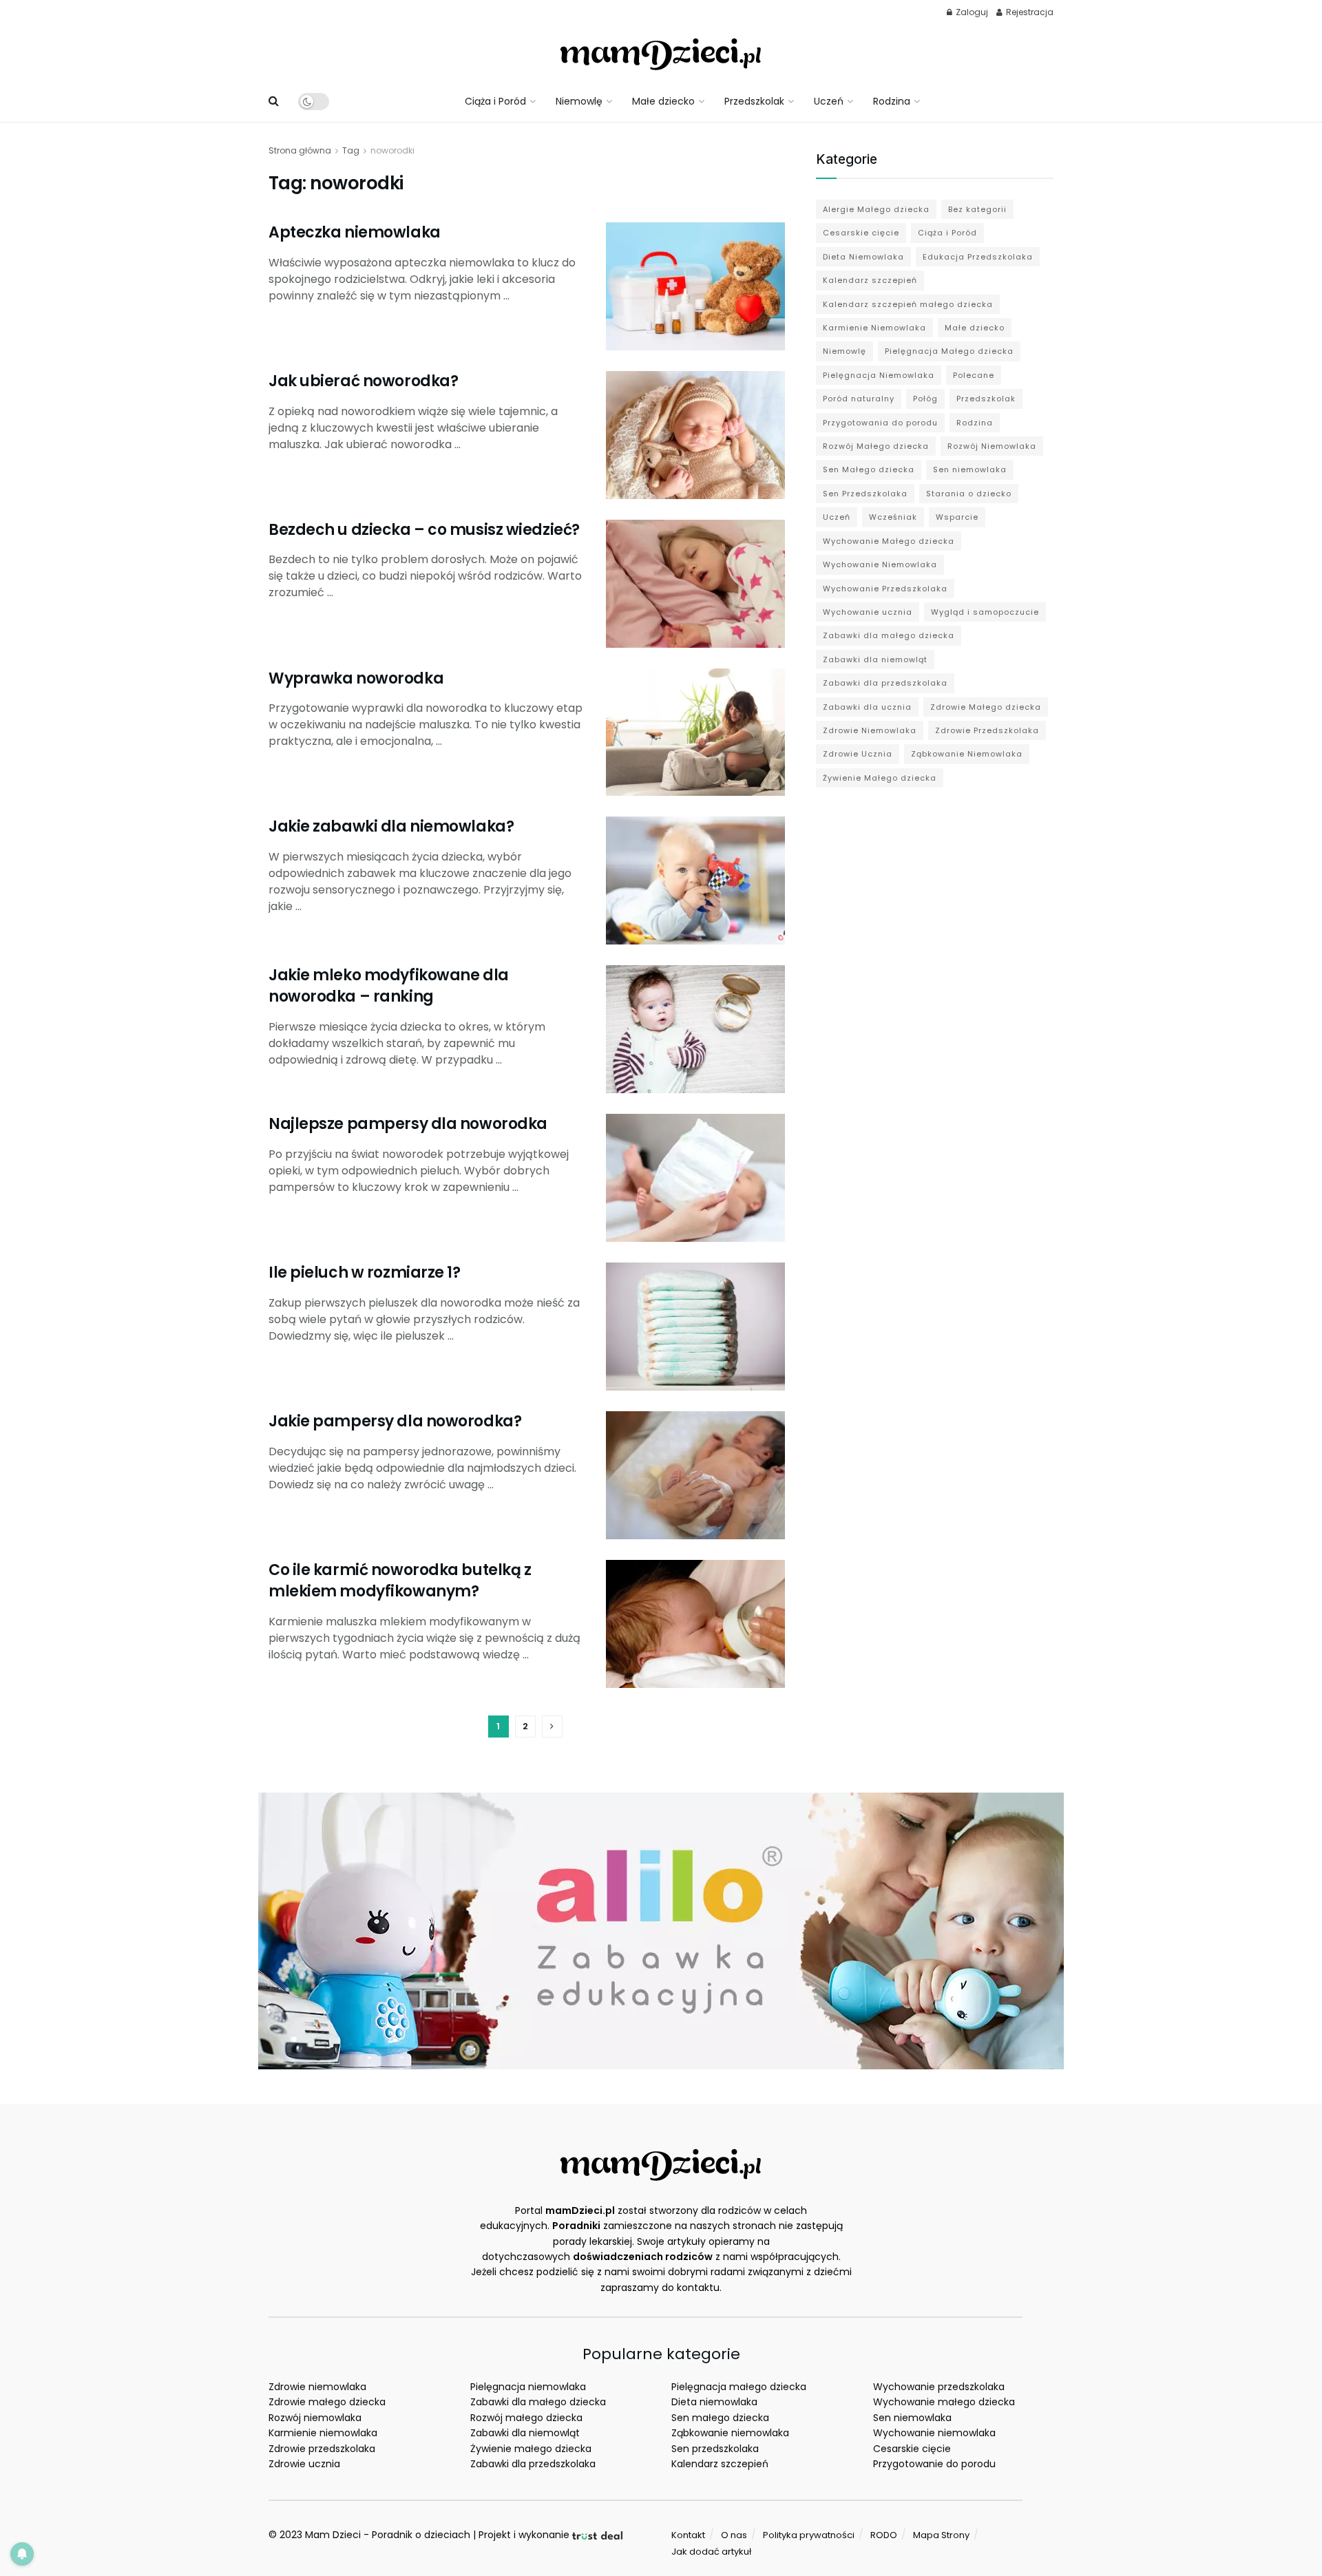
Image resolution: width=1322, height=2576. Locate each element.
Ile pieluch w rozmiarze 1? (365, 1273)
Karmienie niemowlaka (323, 2433)
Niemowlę (579, 101)
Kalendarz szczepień (870, 280)
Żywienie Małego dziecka (880, 778)
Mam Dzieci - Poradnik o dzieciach (388, 2535)
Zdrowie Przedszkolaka (987, 730)
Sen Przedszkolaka (865, 494)
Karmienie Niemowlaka (874, 328)
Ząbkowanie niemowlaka (730, 2433)
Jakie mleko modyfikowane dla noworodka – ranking (389, 986)
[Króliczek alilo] (661, 1930)
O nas (734, 2535)
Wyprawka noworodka (356, 678)
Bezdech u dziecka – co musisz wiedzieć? (424, 530)
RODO (884, 2535)
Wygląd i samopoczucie (985, 612)
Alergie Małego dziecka (876, 209)
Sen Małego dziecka (869, 469)
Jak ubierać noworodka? (363, 381)
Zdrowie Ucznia (858, 754)
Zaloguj (971, 12)
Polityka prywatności (809, 2535)
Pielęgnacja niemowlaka (528, 2387)
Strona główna (300, 150)
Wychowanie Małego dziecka (889, 541)
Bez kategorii (977, 209)
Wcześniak (893, 517)
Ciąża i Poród (495, 101)
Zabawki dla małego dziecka (889, 635)
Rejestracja (1029, 12)
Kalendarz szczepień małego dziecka (908, 304)
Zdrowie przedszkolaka (322, 2449)
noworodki (392, 150)
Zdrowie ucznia (304, 2464)
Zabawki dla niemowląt (875, 659)
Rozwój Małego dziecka (876, 446)
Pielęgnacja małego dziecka (739, 2387)
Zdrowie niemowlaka (317, 2387)
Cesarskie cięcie (861, 233)
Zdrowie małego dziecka (327, 2402)
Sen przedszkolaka (715, 2449)
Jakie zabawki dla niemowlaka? (391, 826)
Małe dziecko (663, 101)
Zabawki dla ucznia (867, 707)
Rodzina (892, 101)
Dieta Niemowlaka (863, 257)
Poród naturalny (859, 399)
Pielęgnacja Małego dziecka (949, 351)
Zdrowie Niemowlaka (870, 730)
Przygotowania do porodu (880, 423)
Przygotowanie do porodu (934, 2464)
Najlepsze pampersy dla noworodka (408, 1124)
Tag (351, 150)
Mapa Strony (941, 2535)
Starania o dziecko (969, 494)
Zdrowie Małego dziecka (986, 707)
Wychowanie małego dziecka (944, 2402)
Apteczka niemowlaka (355, 232)
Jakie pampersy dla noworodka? (395, 1421)
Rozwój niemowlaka (315, 2418)
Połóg (925, 399)
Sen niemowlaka (970, 469)
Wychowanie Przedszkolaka (885, 589)
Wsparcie (957, 517)
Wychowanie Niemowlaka (880, 564)
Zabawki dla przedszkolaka (885, 683)
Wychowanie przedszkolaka (939, 2387)
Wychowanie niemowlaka (934, 2433)
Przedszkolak (754, 101)
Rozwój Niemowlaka (992, 446)
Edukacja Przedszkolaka (978, 257)
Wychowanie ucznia (868, 612)
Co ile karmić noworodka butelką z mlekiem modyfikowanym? (400, 1581)
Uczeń (829, 101)
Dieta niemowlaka (714, 2402)
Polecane (974, 375)
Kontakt (688, 2535)
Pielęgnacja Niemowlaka (879, 375)
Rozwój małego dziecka (526, 2418)
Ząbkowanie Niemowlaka (967, 754)
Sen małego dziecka (720, 2418)
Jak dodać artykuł (711, 2552)
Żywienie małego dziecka (531, 2449)
